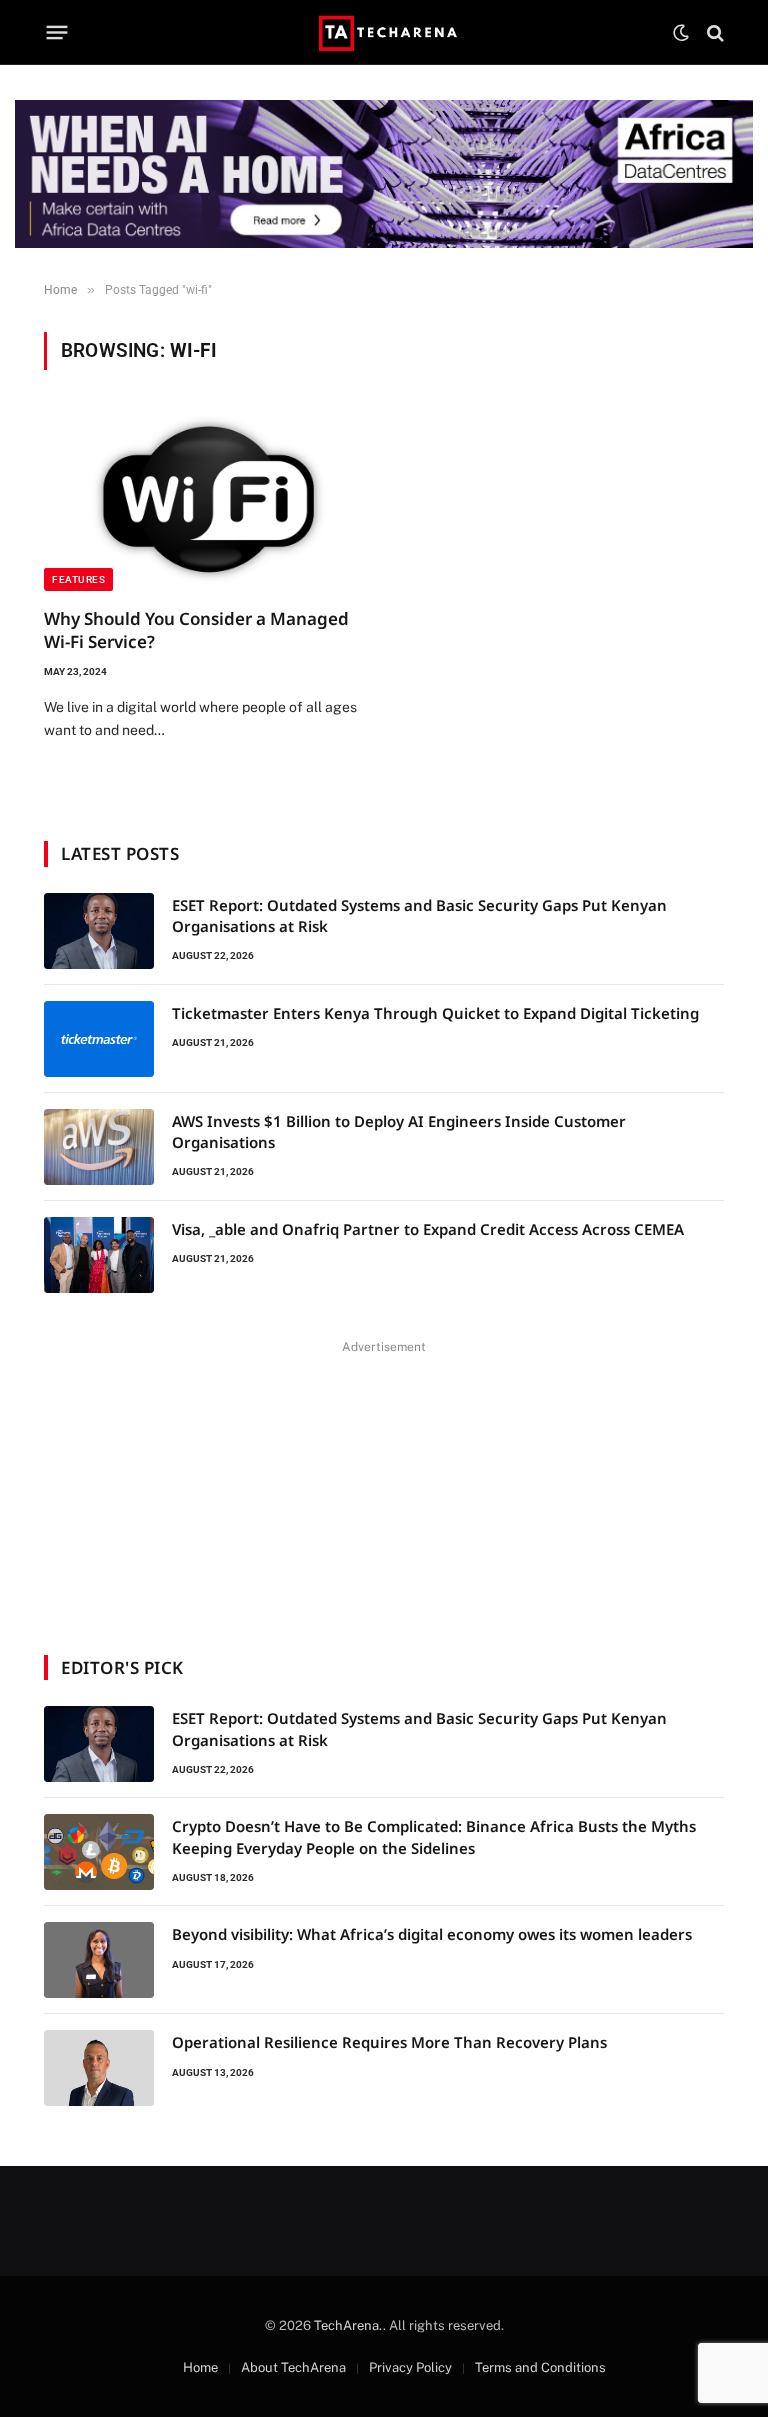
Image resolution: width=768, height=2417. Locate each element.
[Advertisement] (384, 1485)
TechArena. (348, 2325)
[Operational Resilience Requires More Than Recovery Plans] (99, 2068)
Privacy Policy (410, 2367)
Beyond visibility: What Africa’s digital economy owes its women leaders (432, 1934)
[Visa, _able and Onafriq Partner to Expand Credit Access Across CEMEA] (99, 1255)
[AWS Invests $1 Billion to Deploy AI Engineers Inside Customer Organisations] (99, 1147)
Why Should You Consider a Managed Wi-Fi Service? (196, 630)
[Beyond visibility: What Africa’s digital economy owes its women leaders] (99, 1960)
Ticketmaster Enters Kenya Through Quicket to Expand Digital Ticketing (435, 1013)
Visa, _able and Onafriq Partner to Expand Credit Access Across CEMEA (428, 1229)
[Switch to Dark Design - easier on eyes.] (681, 33)
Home (200, 2367)
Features (78, 579)
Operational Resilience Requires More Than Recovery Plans (389, 2042)
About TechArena (293, 2367)
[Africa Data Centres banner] (384, 174)
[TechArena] (384, 32)
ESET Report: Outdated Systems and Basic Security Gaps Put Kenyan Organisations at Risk (419, 915)
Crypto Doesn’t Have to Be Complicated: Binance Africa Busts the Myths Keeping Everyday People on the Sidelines (434, 1836)
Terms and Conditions (540, 2367)
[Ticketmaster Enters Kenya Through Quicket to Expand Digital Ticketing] (99, 1039)
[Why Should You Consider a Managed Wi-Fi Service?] (205, 500)
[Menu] (57, 33)
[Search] (713, 32)
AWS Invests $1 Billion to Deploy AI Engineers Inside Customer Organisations (399, 1131)
